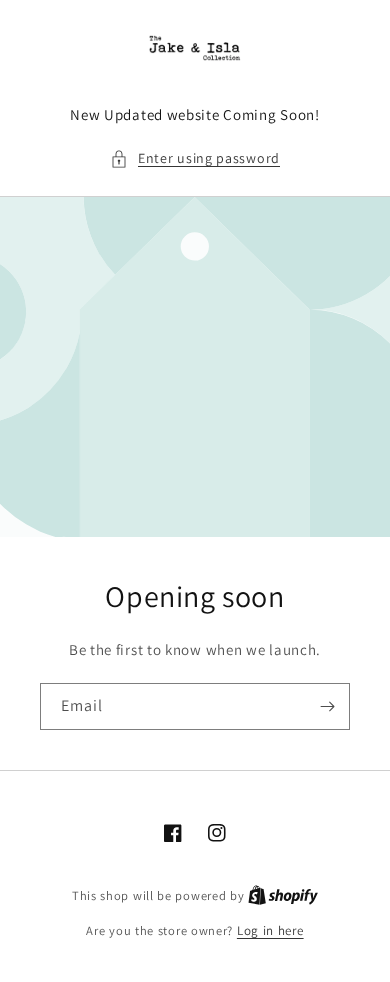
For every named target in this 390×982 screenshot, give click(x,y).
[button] (195, 158)
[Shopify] (283, 895)
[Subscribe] (327, 706)
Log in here (270, 930)
